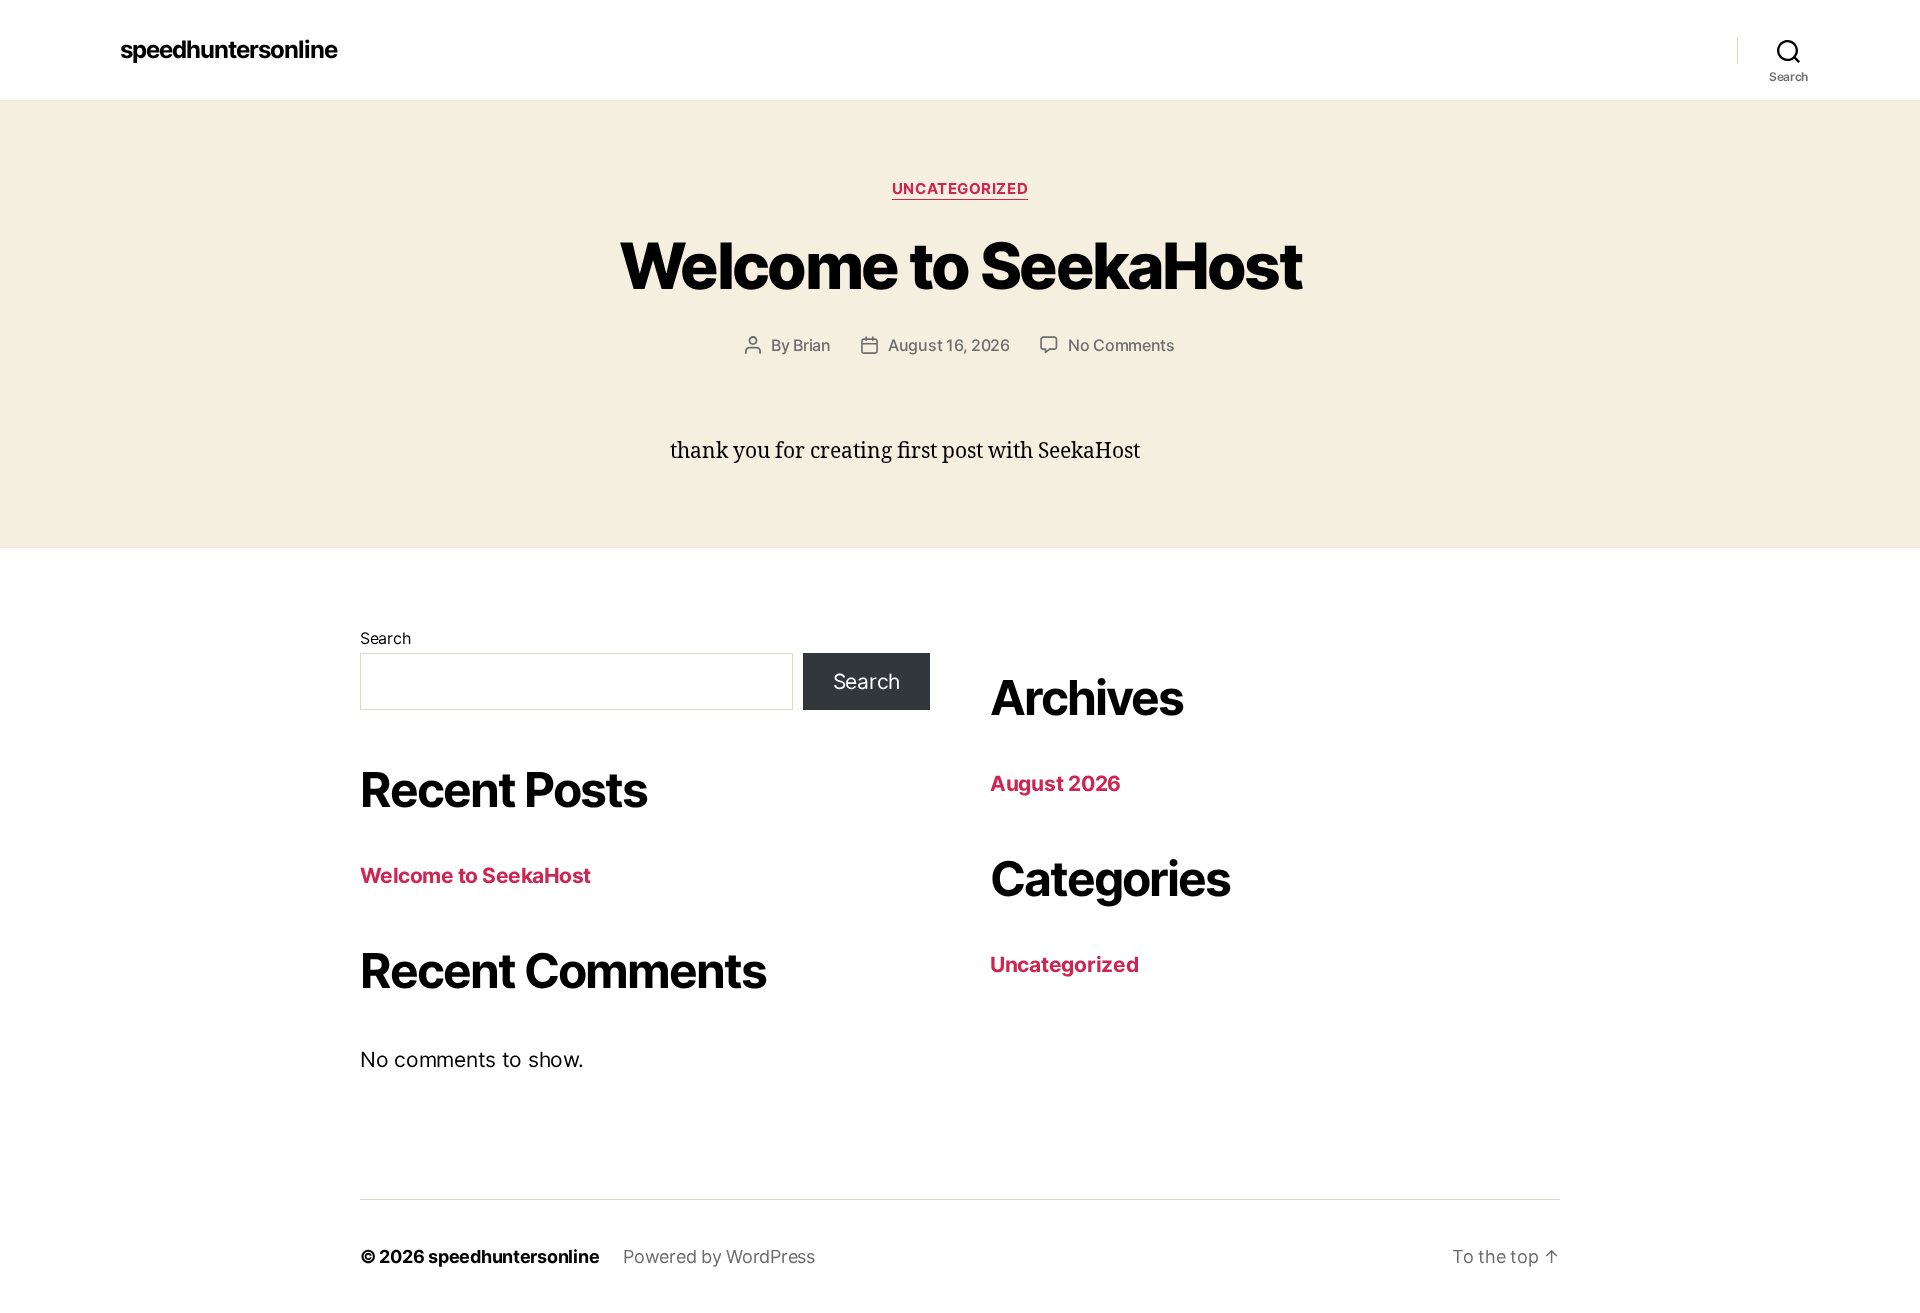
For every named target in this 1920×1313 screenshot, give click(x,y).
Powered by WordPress (719, 1256)
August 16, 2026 (949, 345)
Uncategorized (960, 189)
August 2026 (1055, 783)
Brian (812, 345)
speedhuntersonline (228, 50)
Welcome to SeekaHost (960, 265)
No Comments (1121, 345)
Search (385, 638)
